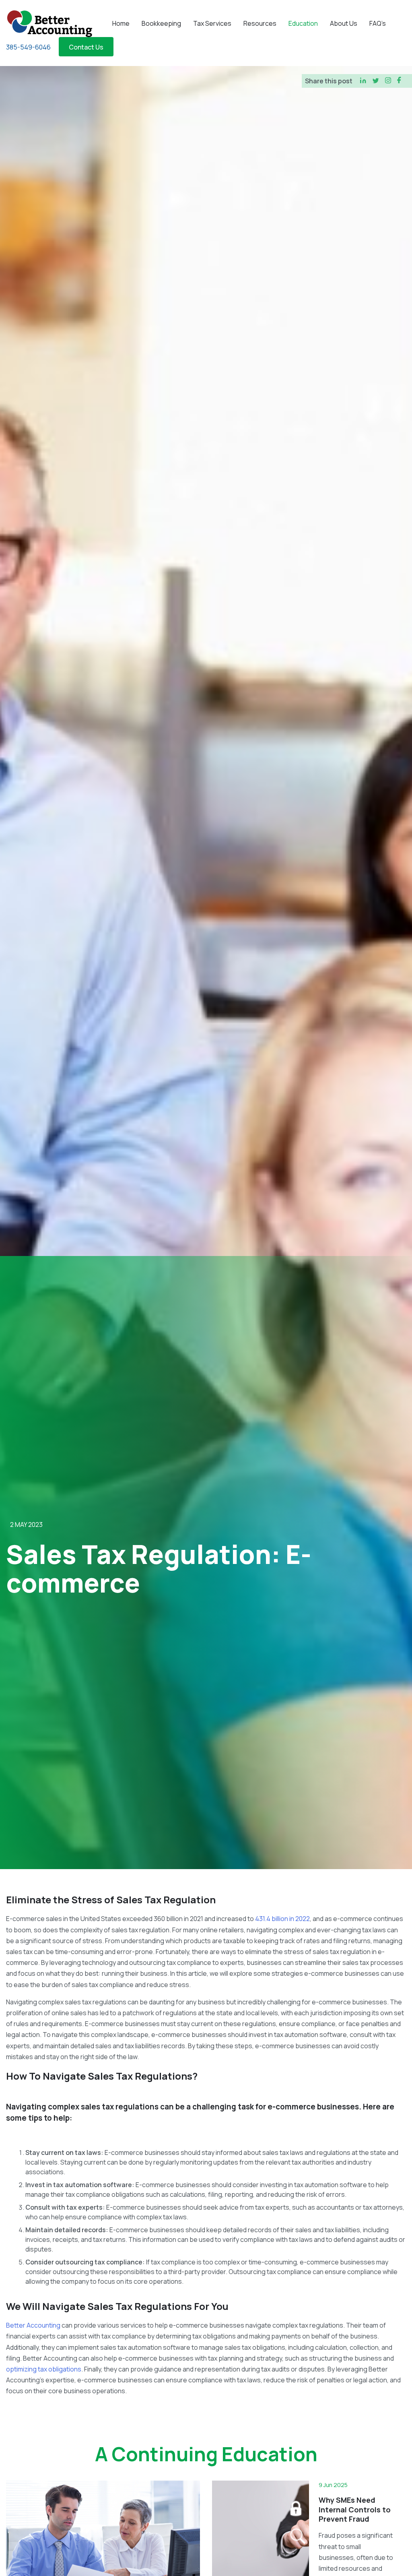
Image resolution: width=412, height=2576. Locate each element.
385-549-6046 (28, 47)
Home (121, 23)
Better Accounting (34, 2325)
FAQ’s (378, 23)
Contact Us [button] (86, 47)
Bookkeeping (161, 23)
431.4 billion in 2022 (282, 1919)
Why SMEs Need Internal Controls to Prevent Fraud (355, 2509)
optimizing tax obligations (44, 2369)
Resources (260, 23)
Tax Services (212, 23)
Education (303, 23)
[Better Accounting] (49, 23)
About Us (344, 23)
